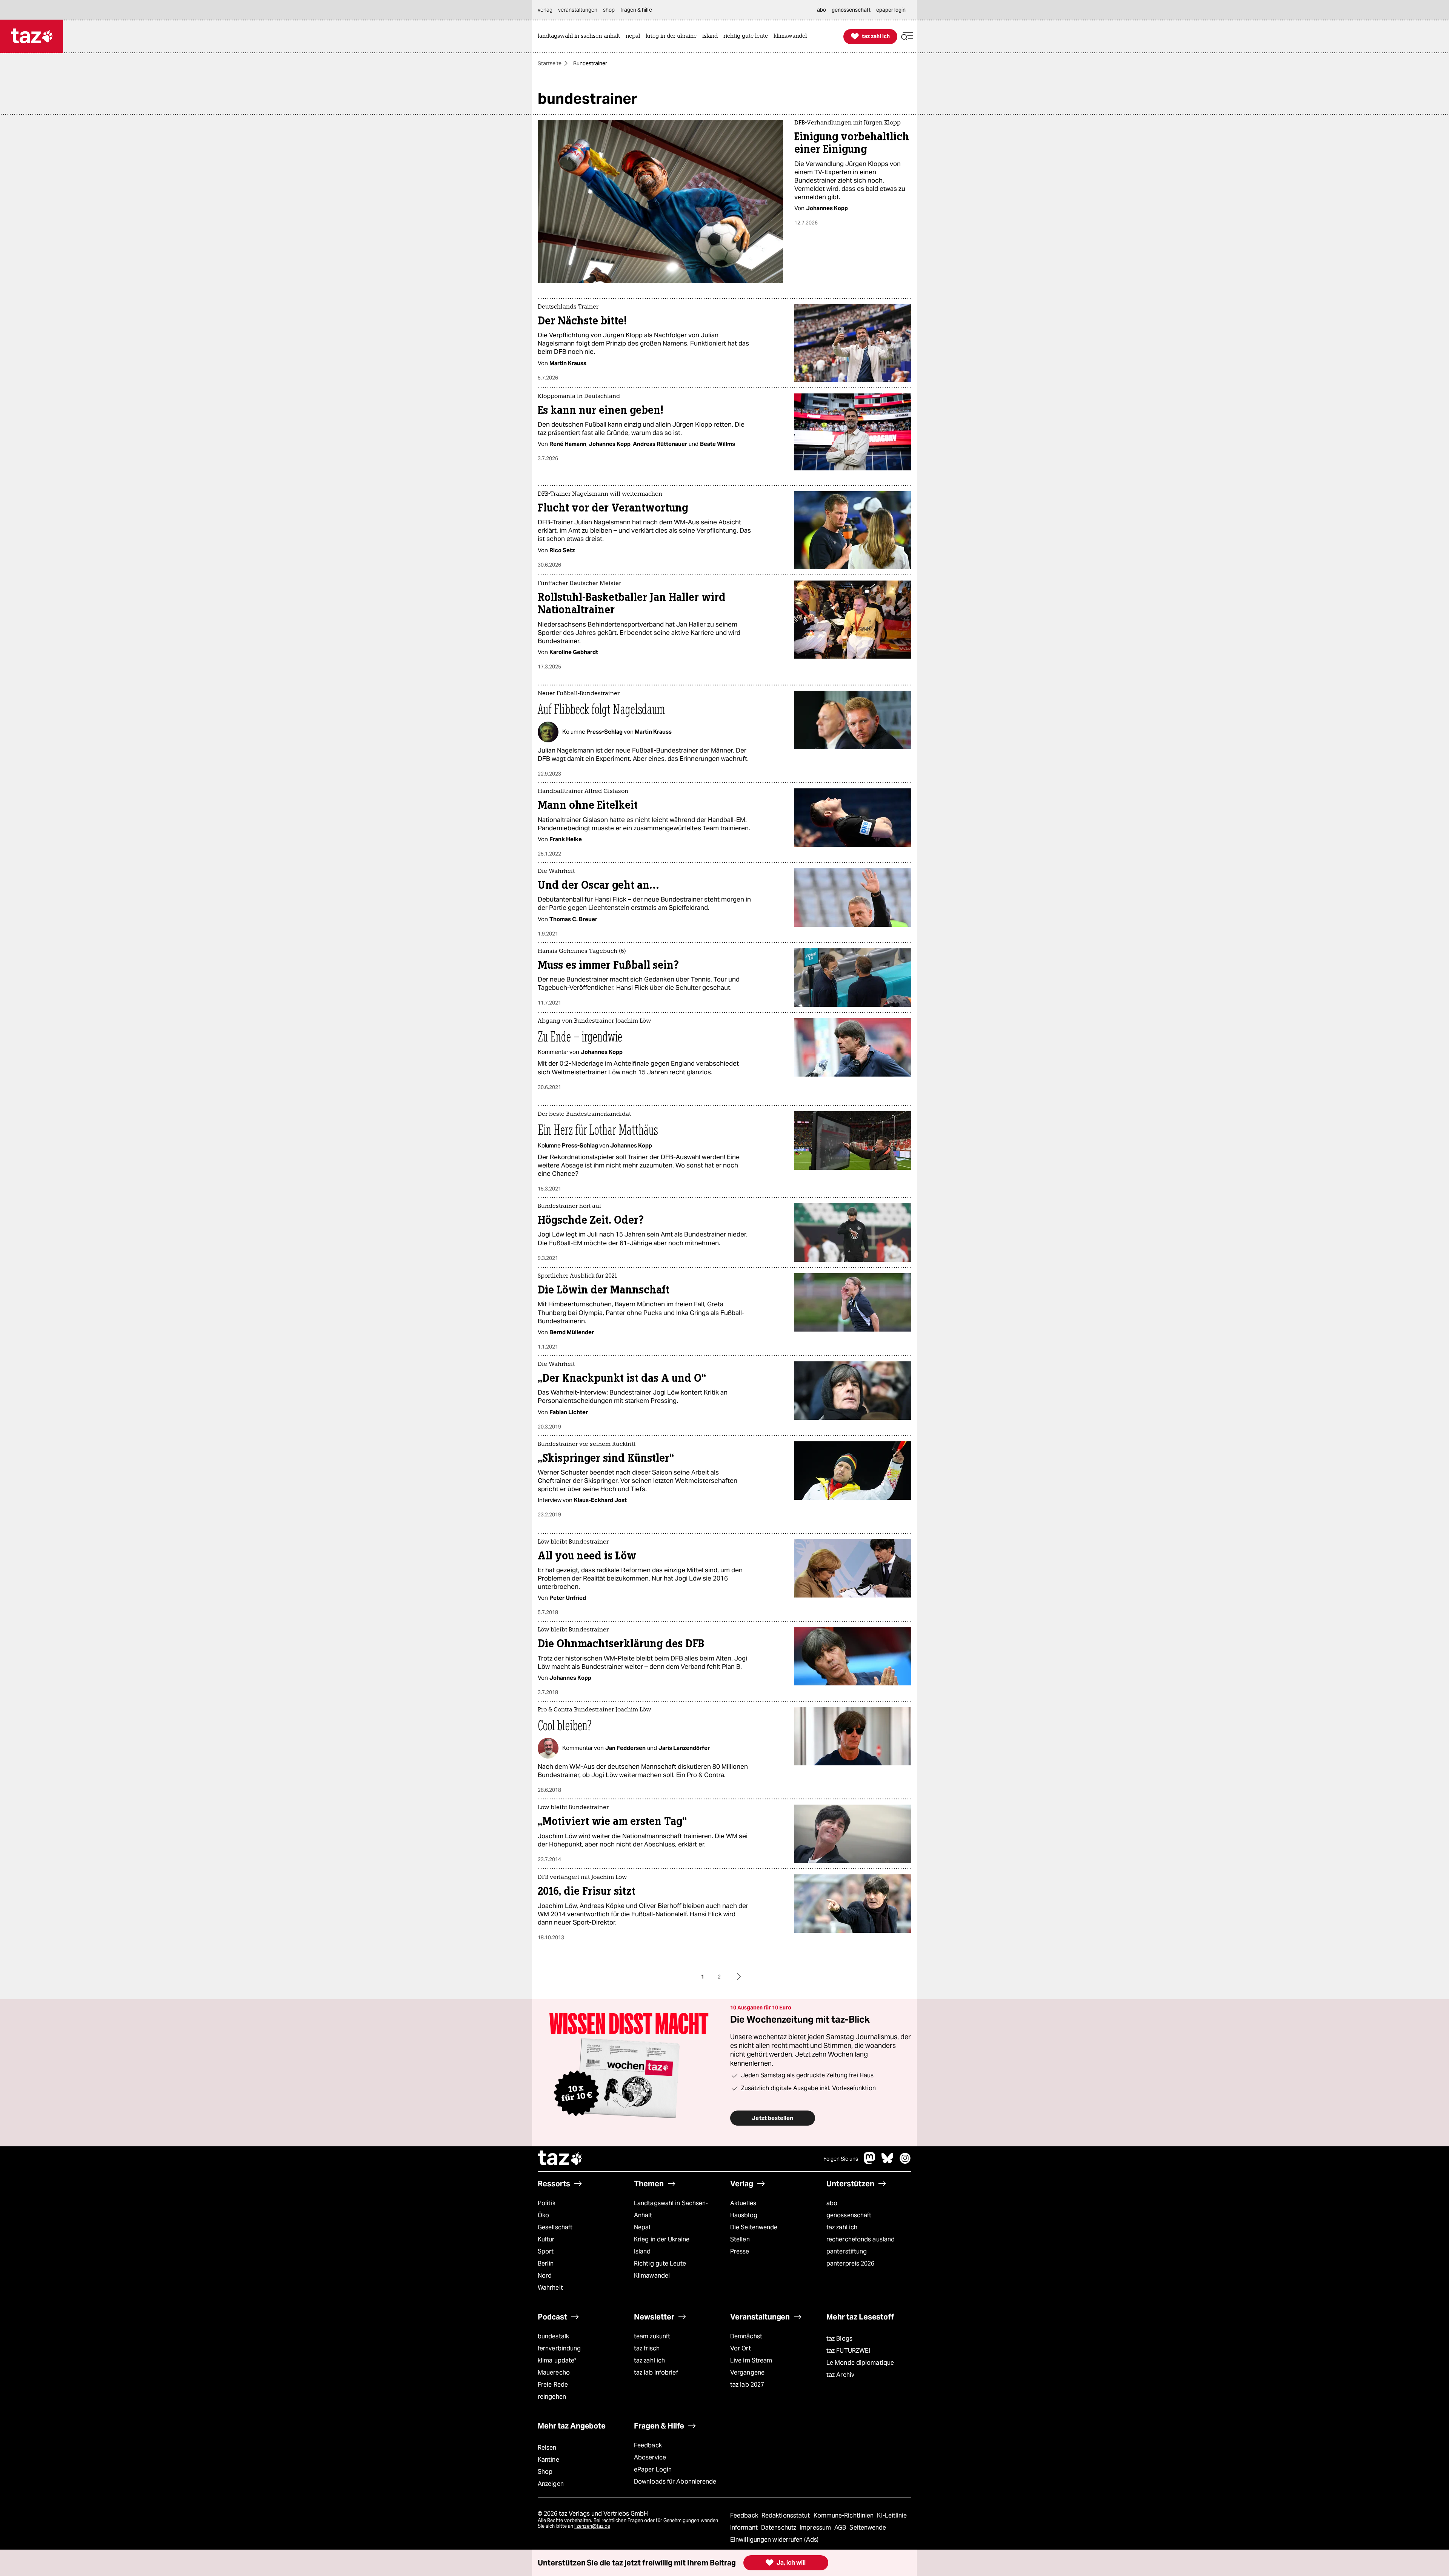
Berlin (546, 2263)
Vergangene (747, 2372)
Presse (740, 2251)
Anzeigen (551, 2484)
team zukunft (652, 2336)
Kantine (548, 2460)
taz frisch (647, 2348)
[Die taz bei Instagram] (905, 2162)
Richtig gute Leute (660, 2263)
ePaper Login (653, 2469)
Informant (745, 2528)
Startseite (550, 63)
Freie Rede (553, 2385)
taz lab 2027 (747, 2385)
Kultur (546, 2239)
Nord (545, 2276)
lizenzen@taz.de (592, 2526)
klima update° (557, 2360)
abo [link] (821, 10)
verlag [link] (545, 10)
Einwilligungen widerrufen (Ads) (774, 2540)
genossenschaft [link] (851, 10)
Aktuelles (743, 2203)
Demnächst (746, 2336)
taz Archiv (840, 2375)
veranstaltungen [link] (578, 10)
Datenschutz (779, 2528)
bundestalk (553, 2336)
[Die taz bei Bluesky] (888, 2162)
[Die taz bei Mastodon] (870, 2162)
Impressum (816, 2528)
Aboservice (650, 2457)
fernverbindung (559, 2348)
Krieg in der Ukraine (662, 2239)
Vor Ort (741, 2348)
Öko (543, 2215)
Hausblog (744, 2215)
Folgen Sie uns (841, 2159)
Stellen (740, 2239)
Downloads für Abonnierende (675, 2482)
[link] (581, 36)
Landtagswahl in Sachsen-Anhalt (671, 2209)
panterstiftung (847, 2251)
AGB (841, 2528)
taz (560, 2159)
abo (832, 2203)
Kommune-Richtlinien (844, 2515)
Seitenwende (868, 2528)
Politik (547, 2203)
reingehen (552, 2397)
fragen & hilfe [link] (636, 10)
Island (642, 2251)
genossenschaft (849, 2215)
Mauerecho (554, 2372)
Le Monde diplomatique (860, 2363)
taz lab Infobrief (656, 2372)
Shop (545, 2472)
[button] (907, 36)
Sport (546, 2251)
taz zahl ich (842, 2227)
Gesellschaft (555, 2227)
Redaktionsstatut (787, 2515)
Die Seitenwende (754, 2227)
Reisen (547, 2448)
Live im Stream (751, 2360)
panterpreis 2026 (851, 2263)
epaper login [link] (891, 10)
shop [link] (609, 10)
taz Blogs (839, 2339)
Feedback (648, 2445)
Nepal (642, 2227)
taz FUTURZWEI (848, 2351)
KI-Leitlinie (892, 2515)
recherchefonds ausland (861, 2239)
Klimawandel (652, 2276)
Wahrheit (550, 2288)
